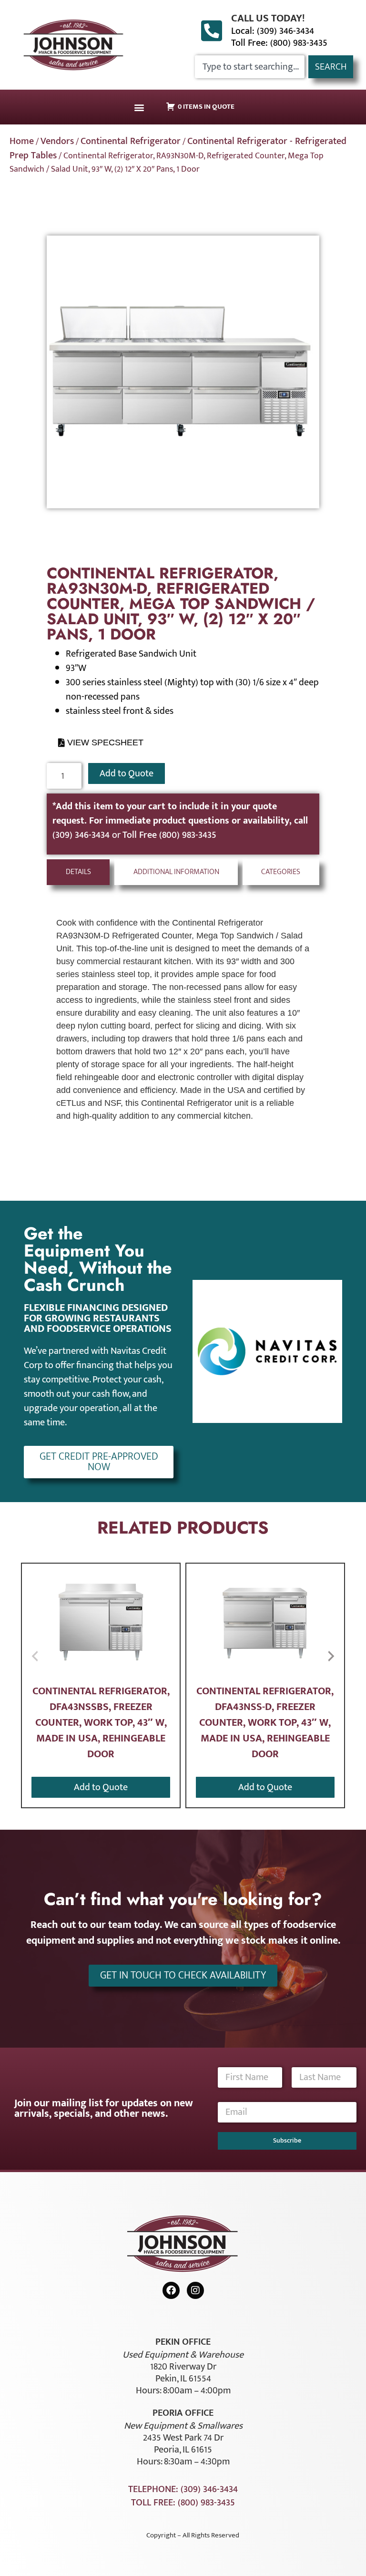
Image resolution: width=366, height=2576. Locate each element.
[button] (139, 107)
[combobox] (250, 67)
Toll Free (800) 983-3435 (169, 835)
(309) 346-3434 (82, 835)
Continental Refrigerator (131, 141)
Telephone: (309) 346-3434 (183, 2489)
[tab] (78, 872)
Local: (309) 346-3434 (273, 31)
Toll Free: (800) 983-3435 (279, 43)
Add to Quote (127, 773)
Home (22, 141)
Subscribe (287, 2140)
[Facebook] (171, 2290)
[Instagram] (195, 2290)
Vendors (57, 141)
